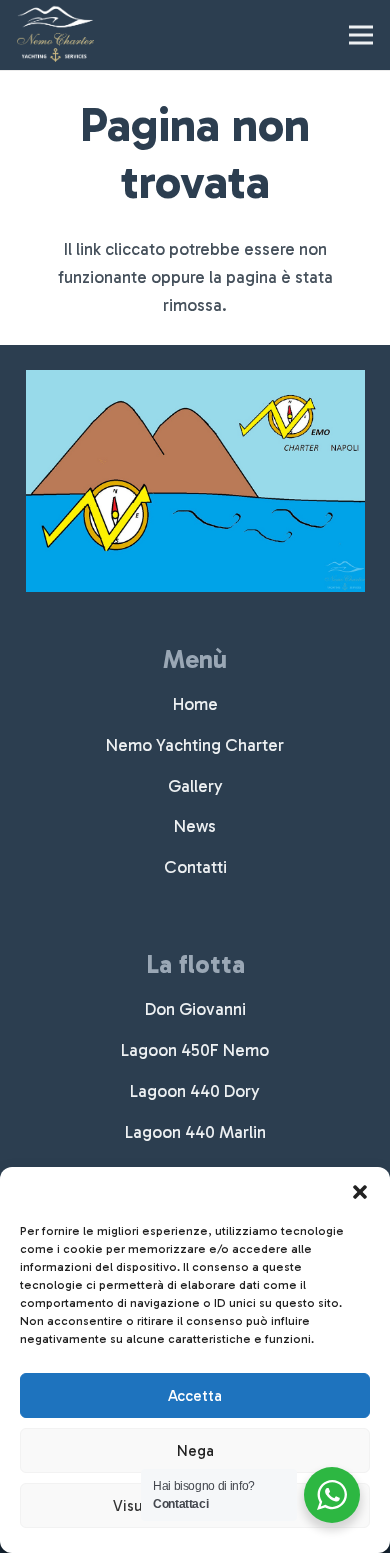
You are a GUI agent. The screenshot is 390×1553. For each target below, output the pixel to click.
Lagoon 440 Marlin (195, 1132)
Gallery (195, 786)
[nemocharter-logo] (55, 35)
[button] (360, 1192)
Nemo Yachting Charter (195, 745)
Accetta (195, 1396)
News (195, 826)
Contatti (195, 867)
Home (195, 704)
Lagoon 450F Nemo (195, 1050)
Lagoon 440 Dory (195, 1091)
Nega (195, 1451)
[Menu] (360, 35)
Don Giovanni (195, 1009)
